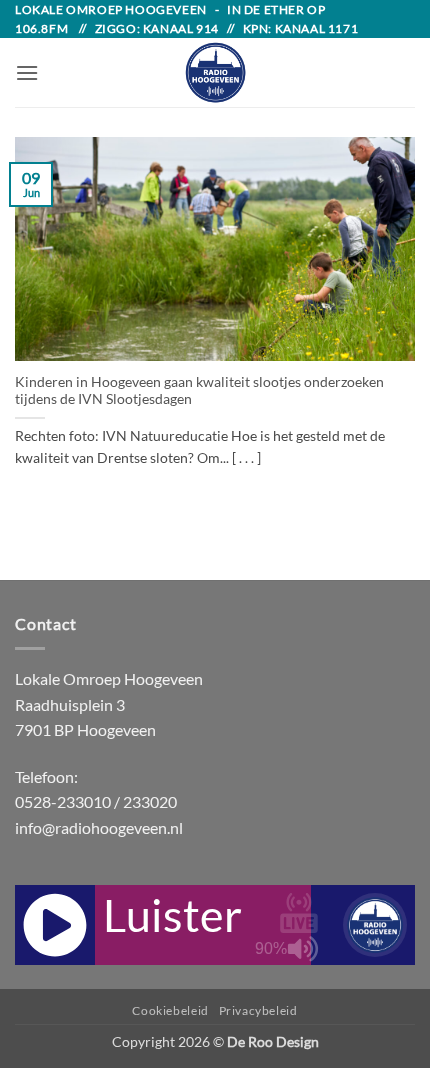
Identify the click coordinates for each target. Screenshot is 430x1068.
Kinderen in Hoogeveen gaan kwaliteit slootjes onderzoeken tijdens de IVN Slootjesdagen (199, 391)
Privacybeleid (258, 1010)
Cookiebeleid (170, 1010)
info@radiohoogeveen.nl (99, 827)
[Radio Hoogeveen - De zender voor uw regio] (215, 72)
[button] (27, 72)
